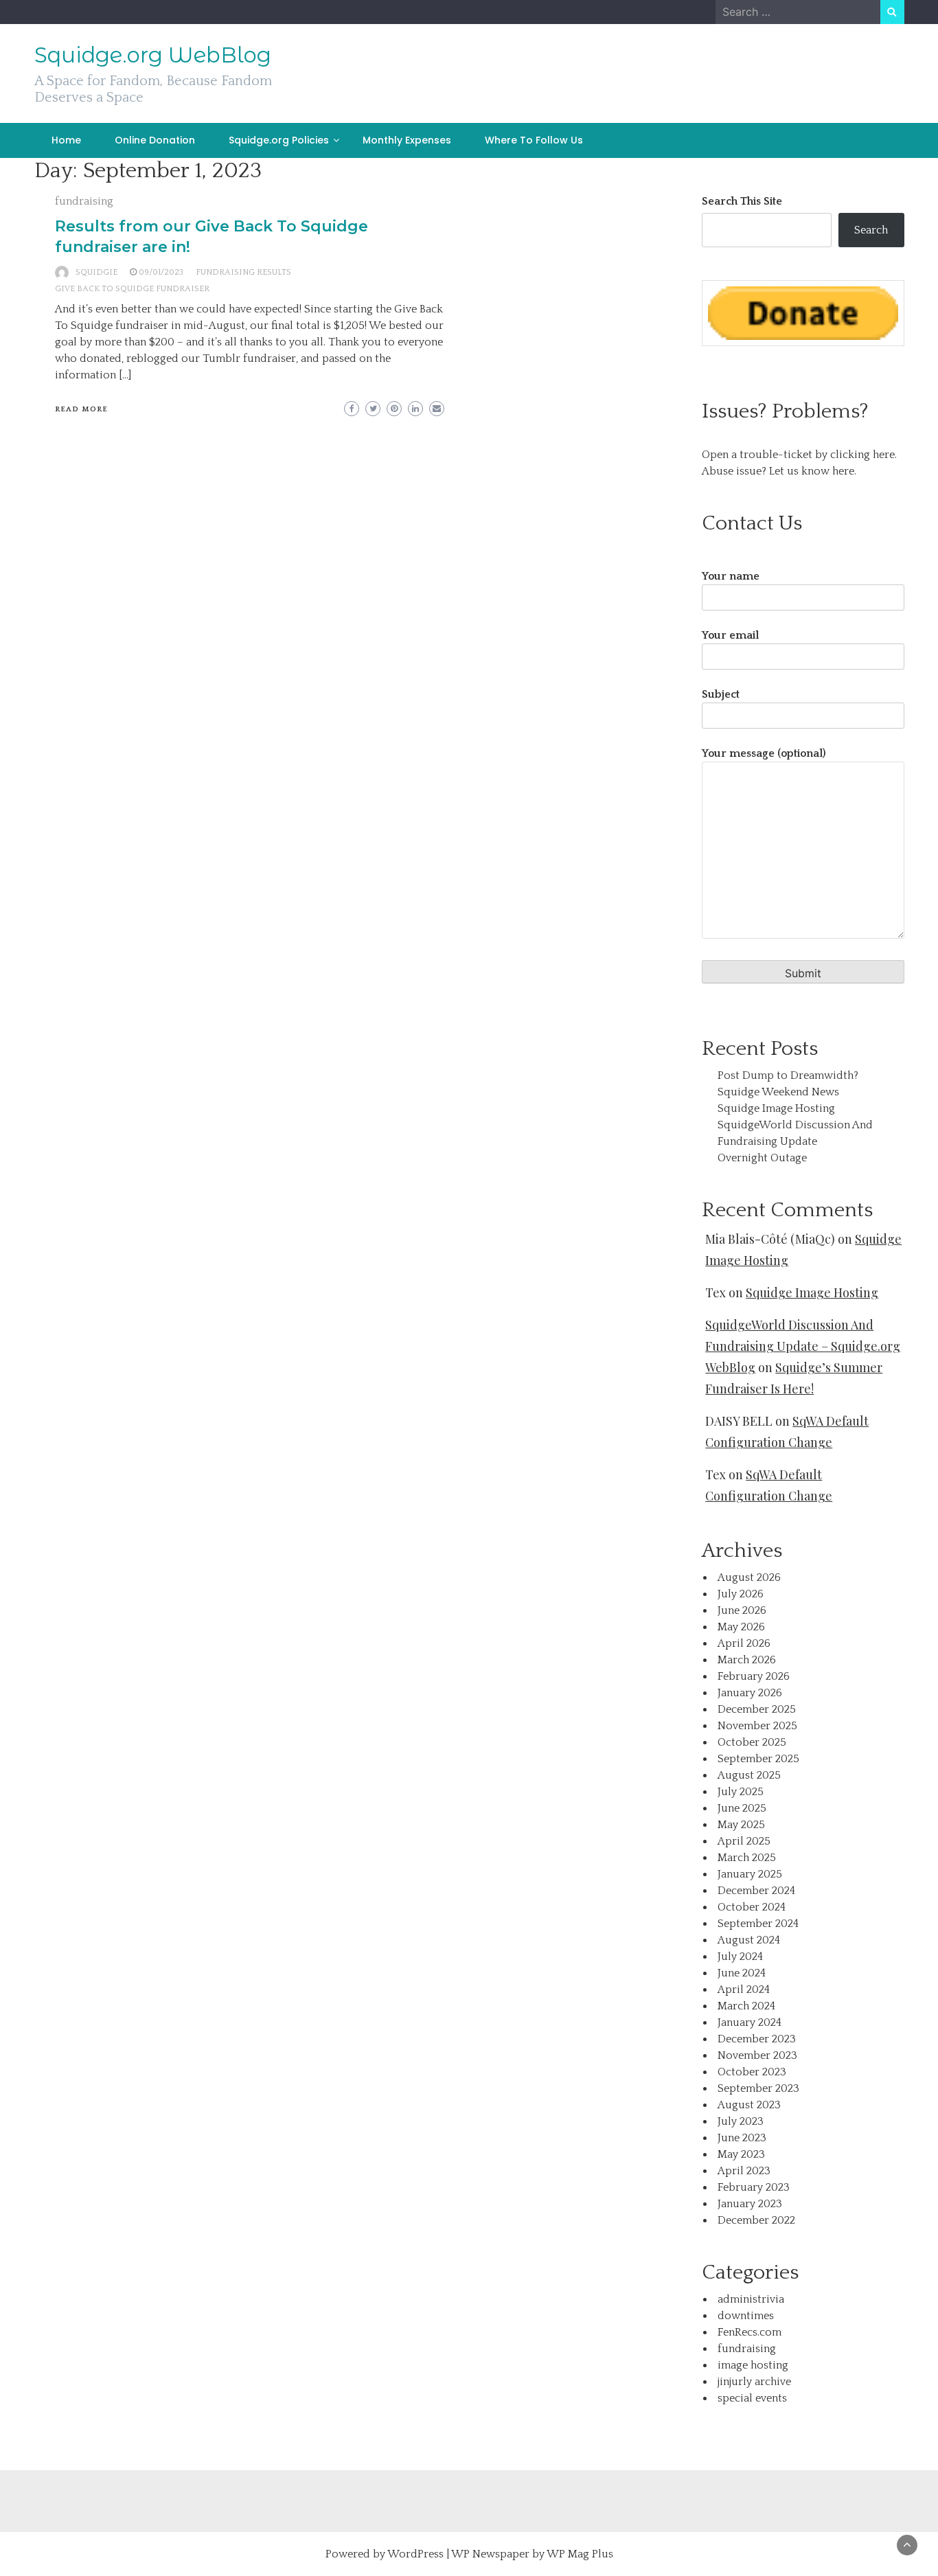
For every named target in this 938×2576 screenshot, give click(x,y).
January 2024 (750, 2022)
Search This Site (742, 201)
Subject (721, 694)
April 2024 (744, 1990)
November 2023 (757, 2055)
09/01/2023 (161, 272)
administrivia (751, 2299)
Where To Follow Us (534, 140)
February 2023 (754, 2187)
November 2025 (757, 1726)
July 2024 (740, 1957)
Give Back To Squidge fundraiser (132, 289)
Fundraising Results (243, 272)
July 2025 (741, 1792)
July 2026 (741, 1594)
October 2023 (752, 2072)
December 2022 (756, 2220)
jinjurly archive (754, 2382)
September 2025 (758, 1759)
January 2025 (750, 1874)
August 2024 (749, 1940)
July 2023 (741, 2121)
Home (66, 140)
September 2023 (758, 2088)
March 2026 (747, 1660)
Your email (730, 635)
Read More (81, 409)
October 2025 (752, 1742)
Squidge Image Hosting (776, 1108)
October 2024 (752, 1907)
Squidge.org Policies (279, 140)
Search (871, 230)
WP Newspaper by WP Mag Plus (532, 2554)
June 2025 (742, 1808)
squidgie (96, 272)
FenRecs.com (750, 2332)
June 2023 (742, 2138)
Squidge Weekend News (778, 1092)
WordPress (415, 2554)
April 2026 (744, 1643)
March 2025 (747, 1858)
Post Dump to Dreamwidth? (788, 1075)
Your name (731, 576)
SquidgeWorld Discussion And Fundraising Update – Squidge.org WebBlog (803, 1346)
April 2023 (744, 2171)
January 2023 (750, 2204)
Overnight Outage (762, 1158)
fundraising (84, 201)
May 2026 (741, 1627)
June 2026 (742, 1610)
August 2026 (749, 1577)
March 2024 (746, 2006)
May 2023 (741, 2154)
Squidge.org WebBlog (153, 55)
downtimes (746, 2316)
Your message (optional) (764, 753)
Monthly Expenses (407, 140)
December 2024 (756, 1891)
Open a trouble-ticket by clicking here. (799, 455)
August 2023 (749, 2105)
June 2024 (742, 1973)
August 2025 (749, 1775)
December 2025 (757, 1709)
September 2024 (758, 1924)
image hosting (753, 2365)
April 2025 (744, 1841)
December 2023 (757, 2039)
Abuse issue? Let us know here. (779, 471)
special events (752, 2398)
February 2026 (754, 1676)
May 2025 (741, 1825)
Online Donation (155, 140)
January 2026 (750, 1693)
